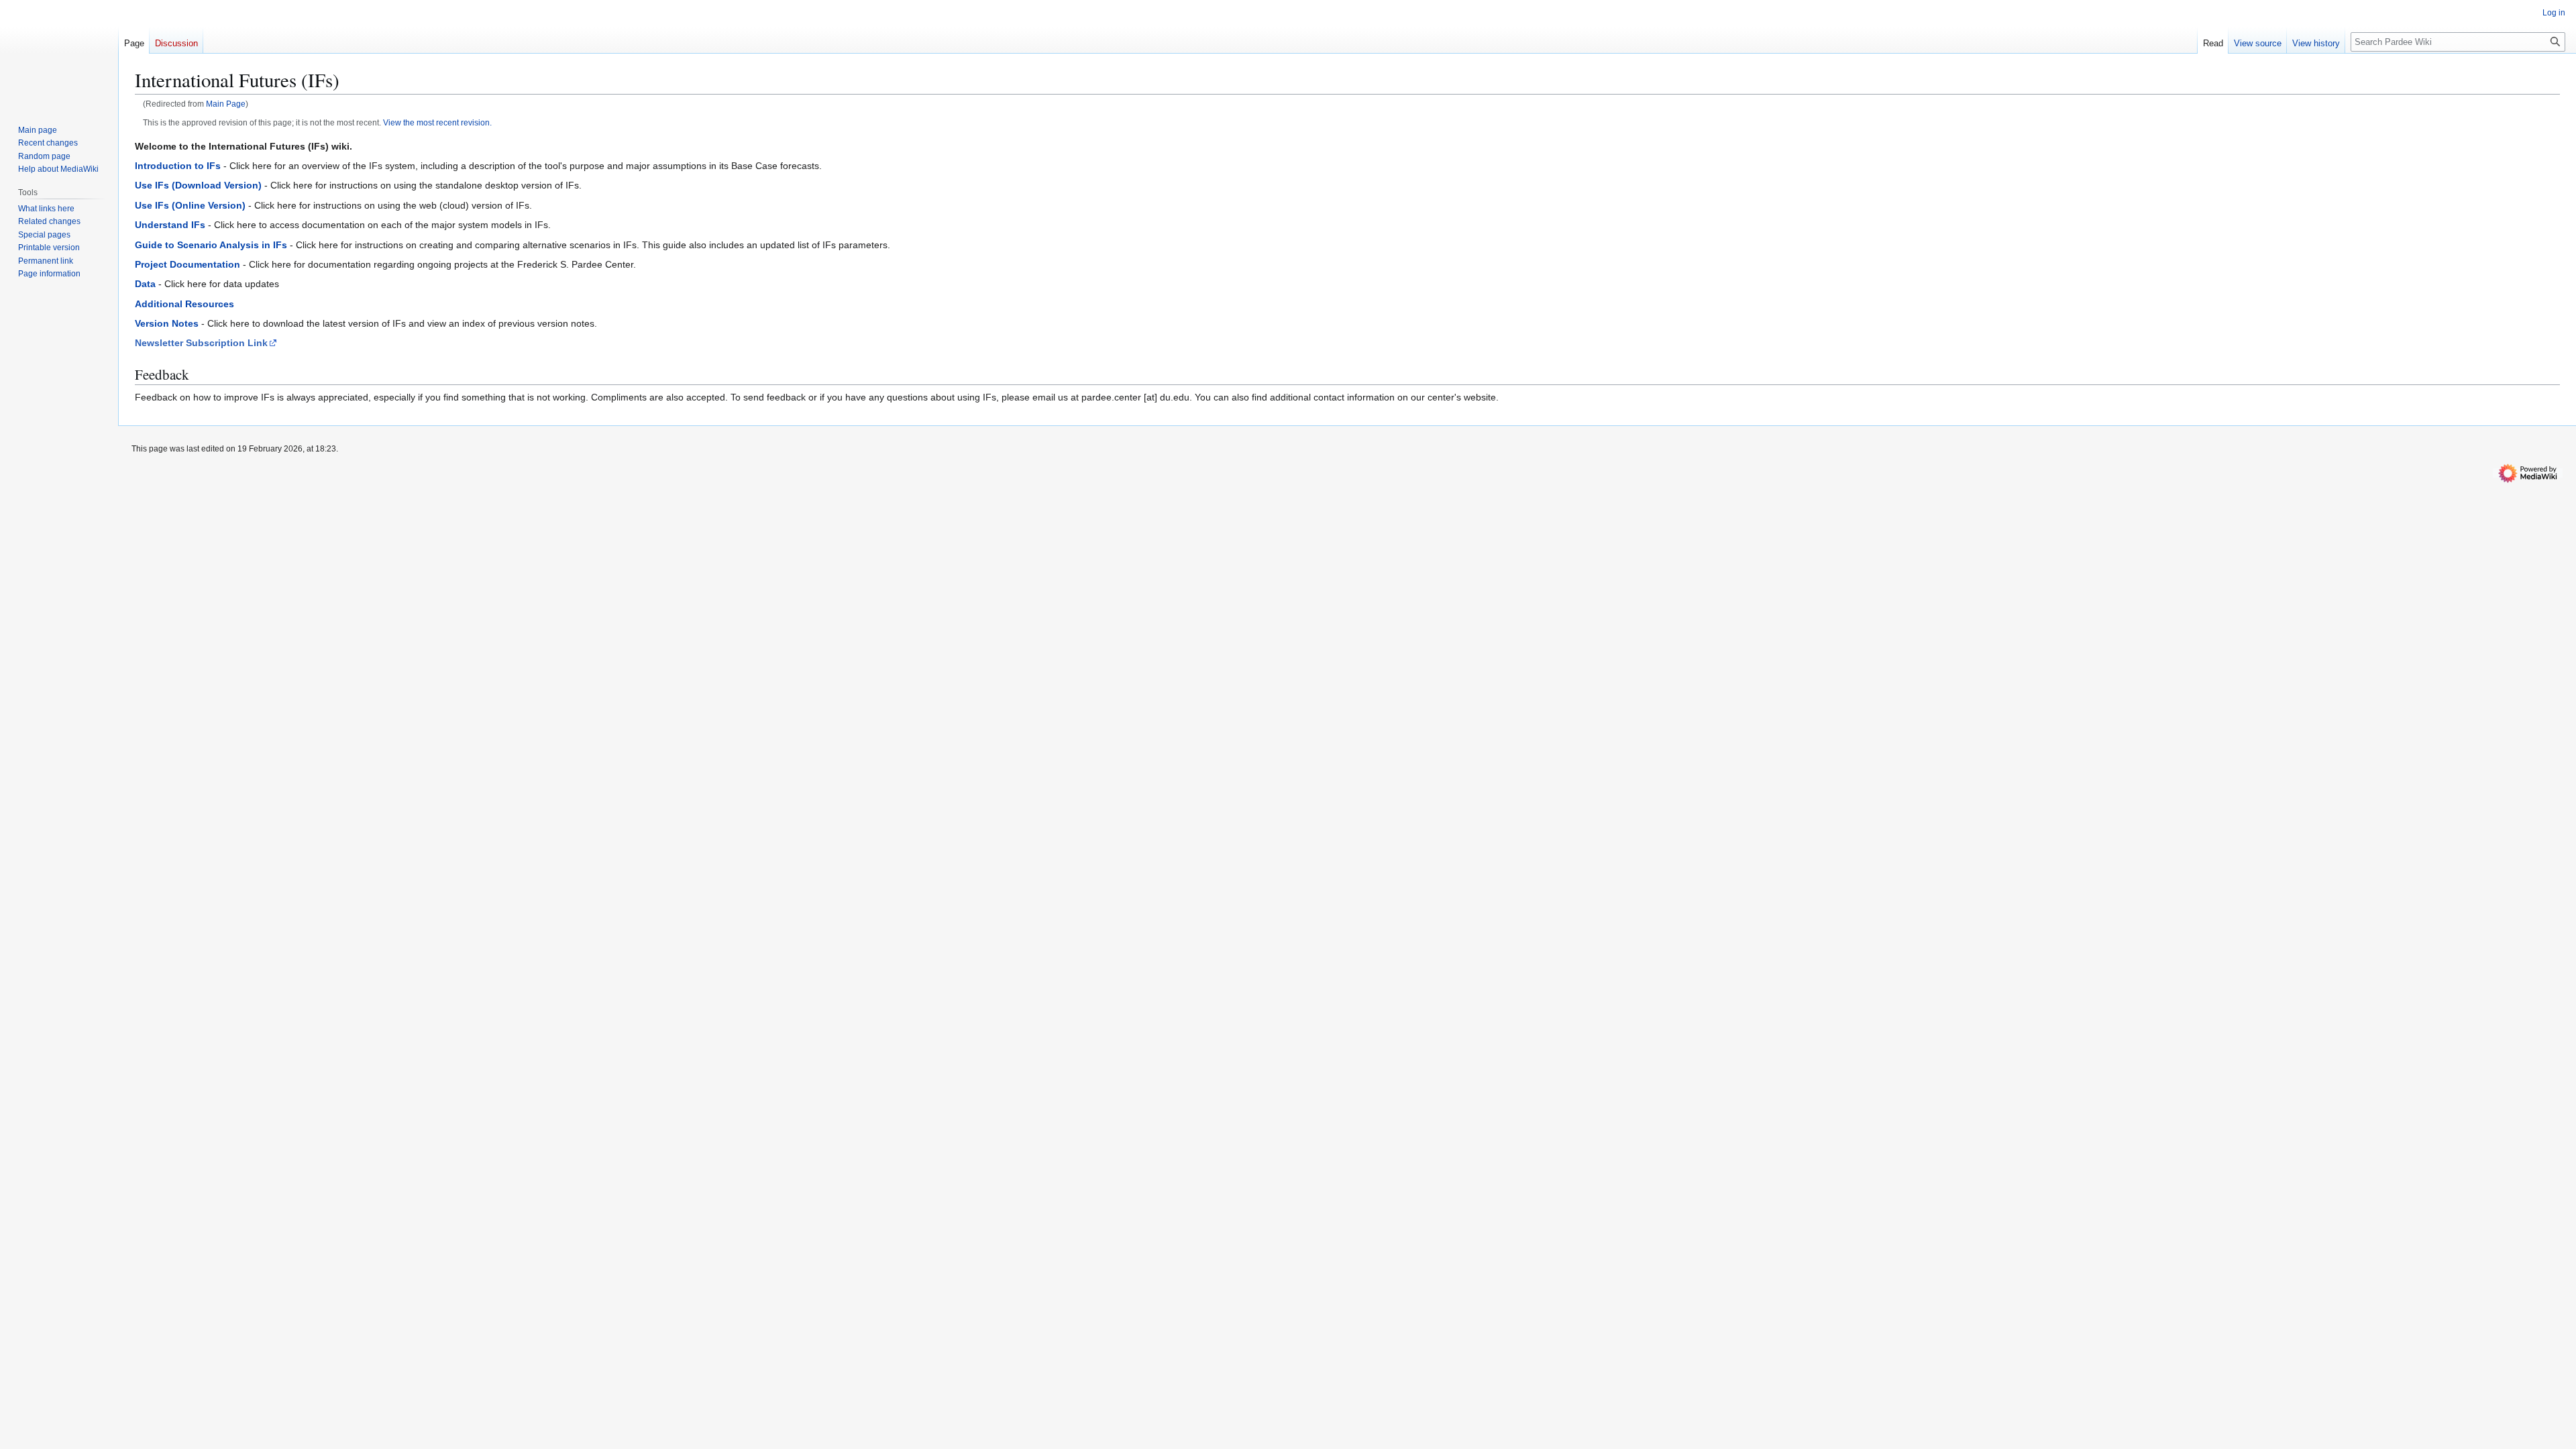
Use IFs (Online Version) (190, 205)
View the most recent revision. (437, 122)
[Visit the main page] (59, 54)
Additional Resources (184, 304)
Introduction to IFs (178, 166)
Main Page (226, 104)
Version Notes (167, 323)
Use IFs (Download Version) (198, 185)
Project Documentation (187, 264)
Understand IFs (170, 225)
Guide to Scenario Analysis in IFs (211, 245)
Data (145, 284)
